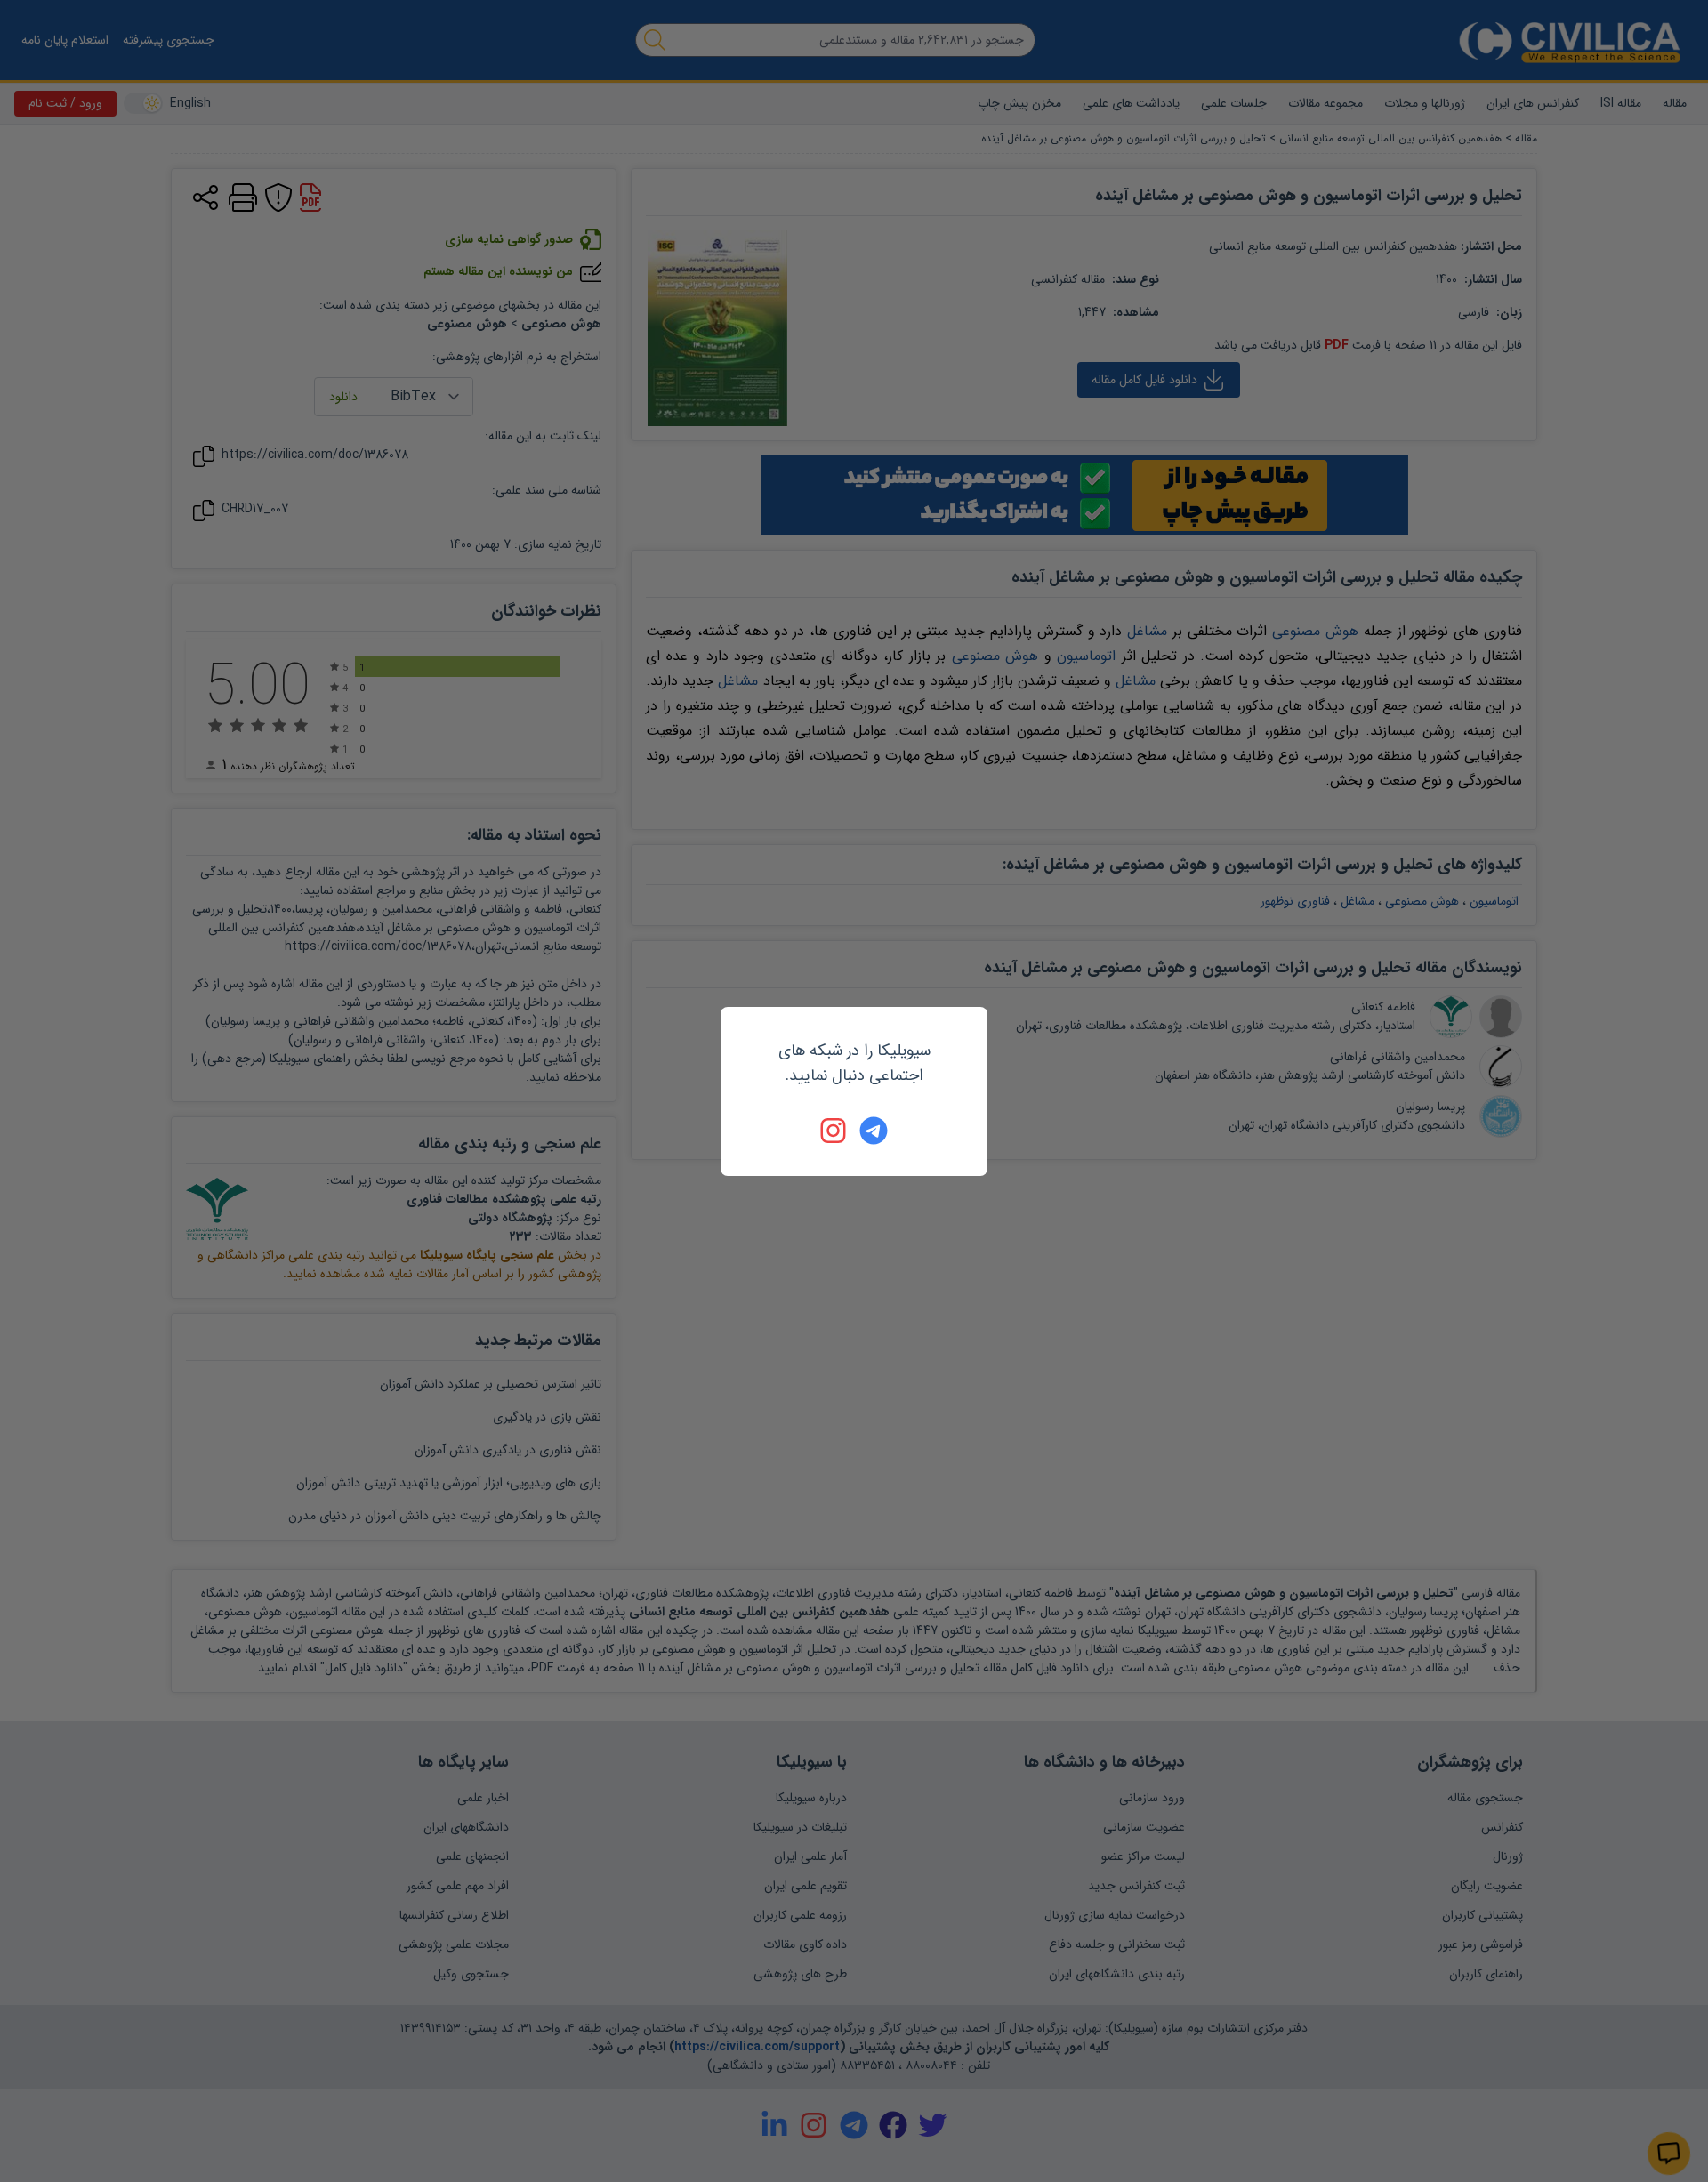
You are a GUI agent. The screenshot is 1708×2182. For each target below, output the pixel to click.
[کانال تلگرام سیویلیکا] (874, 1131)
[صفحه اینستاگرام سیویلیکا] (834, 1131)
